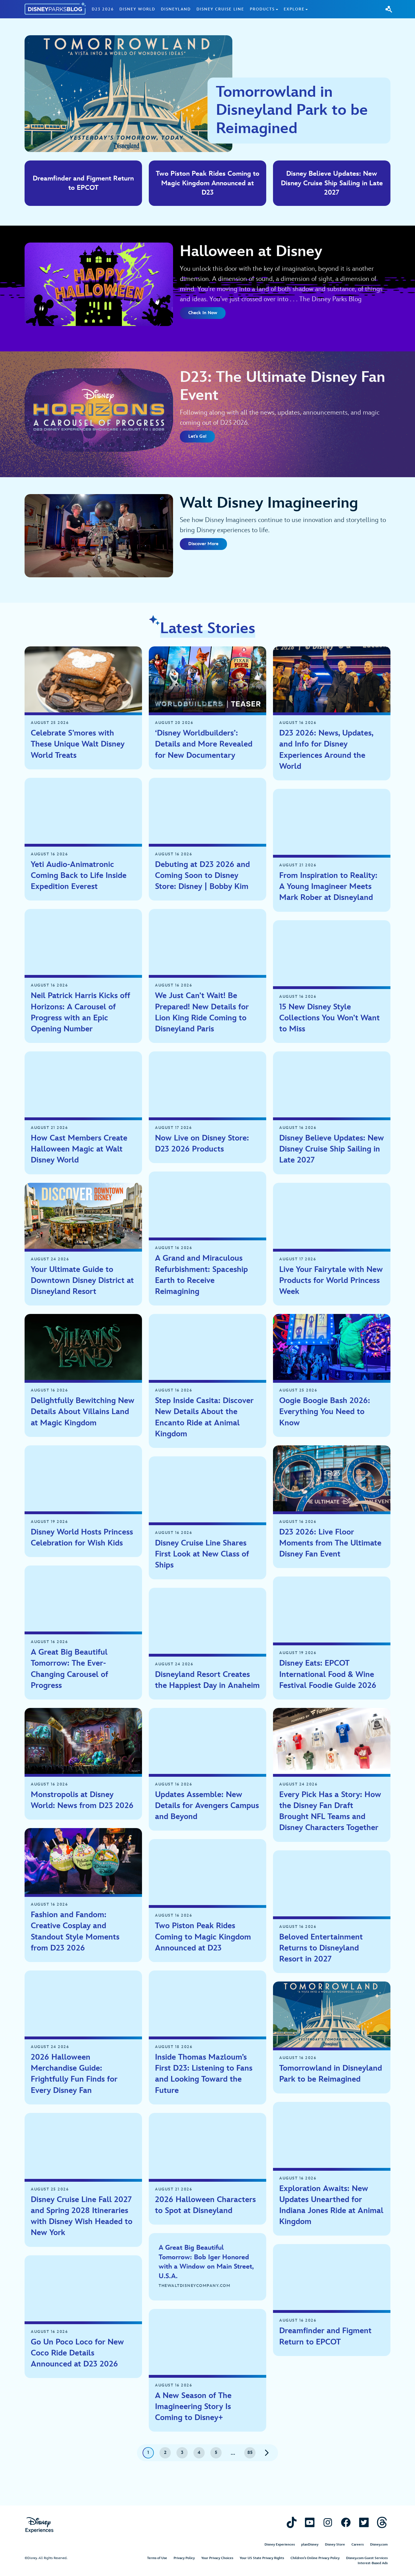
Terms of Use (157, 2558)
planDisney (310, 2545)
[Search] (389, 9)
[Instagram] (328, 2522)
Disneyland (176, 9)
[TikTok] (292, 2522)
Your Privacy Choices (217, 2558)
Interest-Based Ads (373, 2563)
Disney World (137, 9)
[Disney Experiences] (39, 2525)
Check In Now (203, 313)
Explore (294, 9)
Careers (358, 2545)
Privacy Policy (184, 2558)
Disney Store (335, 2545)
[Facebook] (346, 2522)
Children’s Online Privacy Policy (315, 2558)
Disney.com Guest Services (367, 2558)
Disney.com (379, 2545)
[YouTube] (310, 2522)
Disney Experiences (280, 2545)
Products (262, 9)
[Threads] (382, 2522)
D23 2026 (103, 9)
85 (250, 2453)
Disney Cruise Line (220, 9)
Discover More (203, 544)
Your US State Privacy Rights (262, 2558)
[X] (364, 2522)
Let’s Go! (197, 436)
